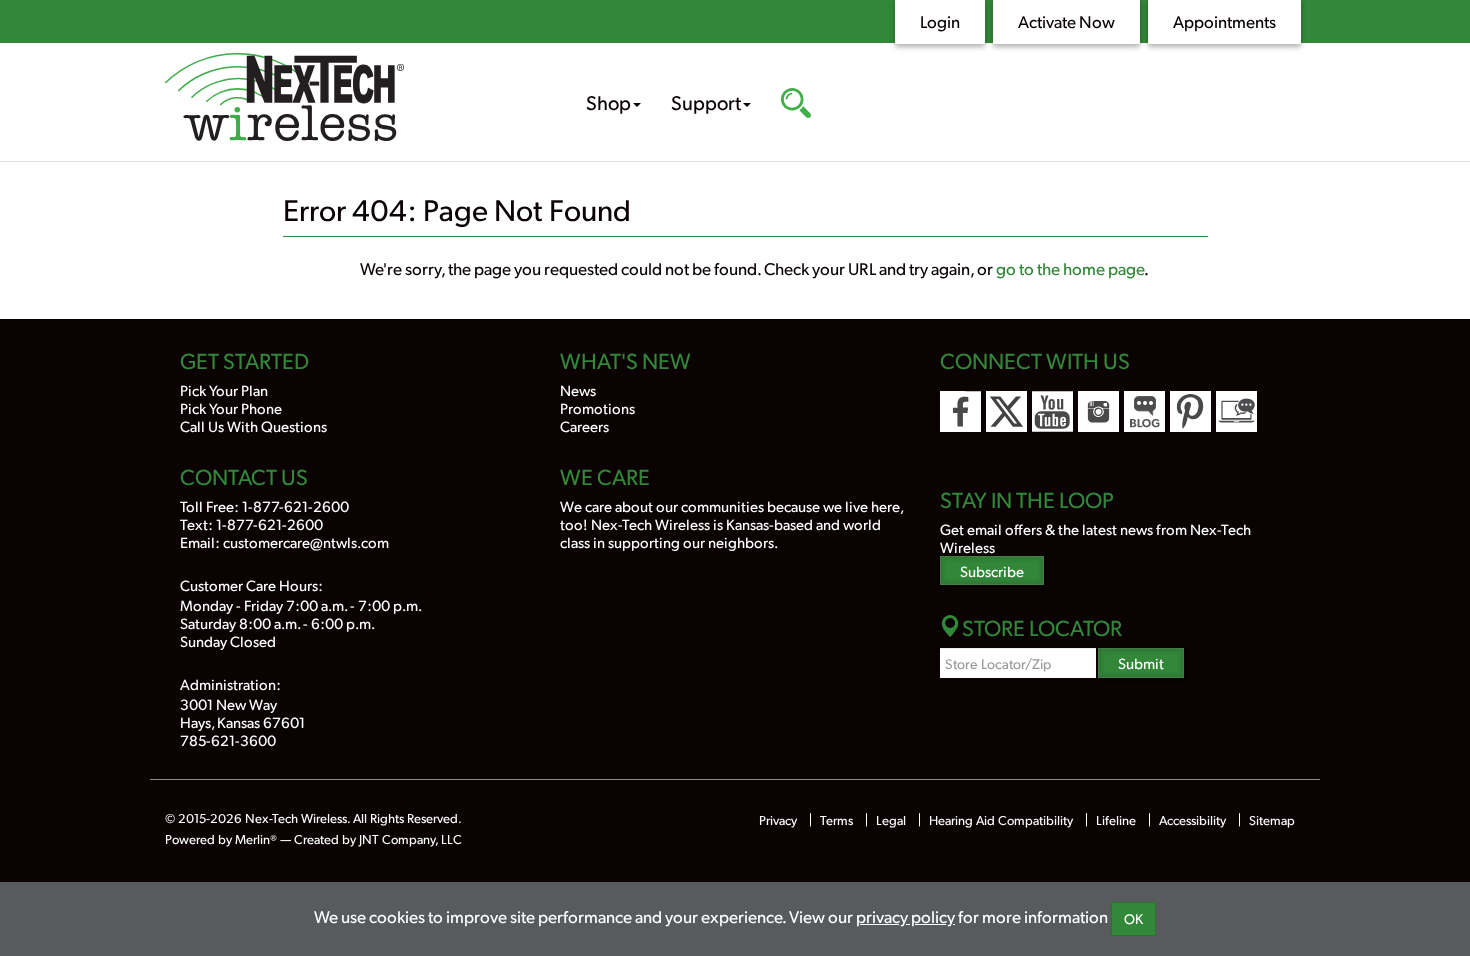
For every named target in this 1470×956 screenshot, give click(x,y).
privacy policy (905, 916)
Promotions (597, 407)
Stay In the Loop (1027, 499)
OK (1133, 918)
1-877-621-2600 (295, 505)
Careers (584, 425)
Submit (1141, 662)
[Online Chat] (1236, 411)
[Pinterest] (1190, 411)
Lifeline (1116, 820)
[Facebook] (960, 411)
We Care (605, 476)
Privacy (778, 820)
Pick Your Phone (231, 407)
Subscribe (992, 570)
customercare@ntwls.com (306, 541)
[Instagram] (1098, 411)
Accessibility (1192, 820)
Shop (608, 102)
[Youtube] (1052, 411)
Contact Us (244, 476)
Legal (891, 820)
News (578, 389)
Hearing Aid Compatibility (1002, 820)
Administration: (230, 683)
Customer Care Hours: (251, 584)
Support (706, 102)
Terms (836, 820)
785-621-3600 (228, 739)
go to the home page (1070, 268)
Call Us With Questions (253, 425)
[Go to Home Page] (345, 99)
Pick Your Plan (224, 389)
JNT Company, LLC (410, 839)
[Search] (796, 105)
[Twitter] (1006, 411)
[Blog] (1144, 411)
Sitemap (1272, 820)
